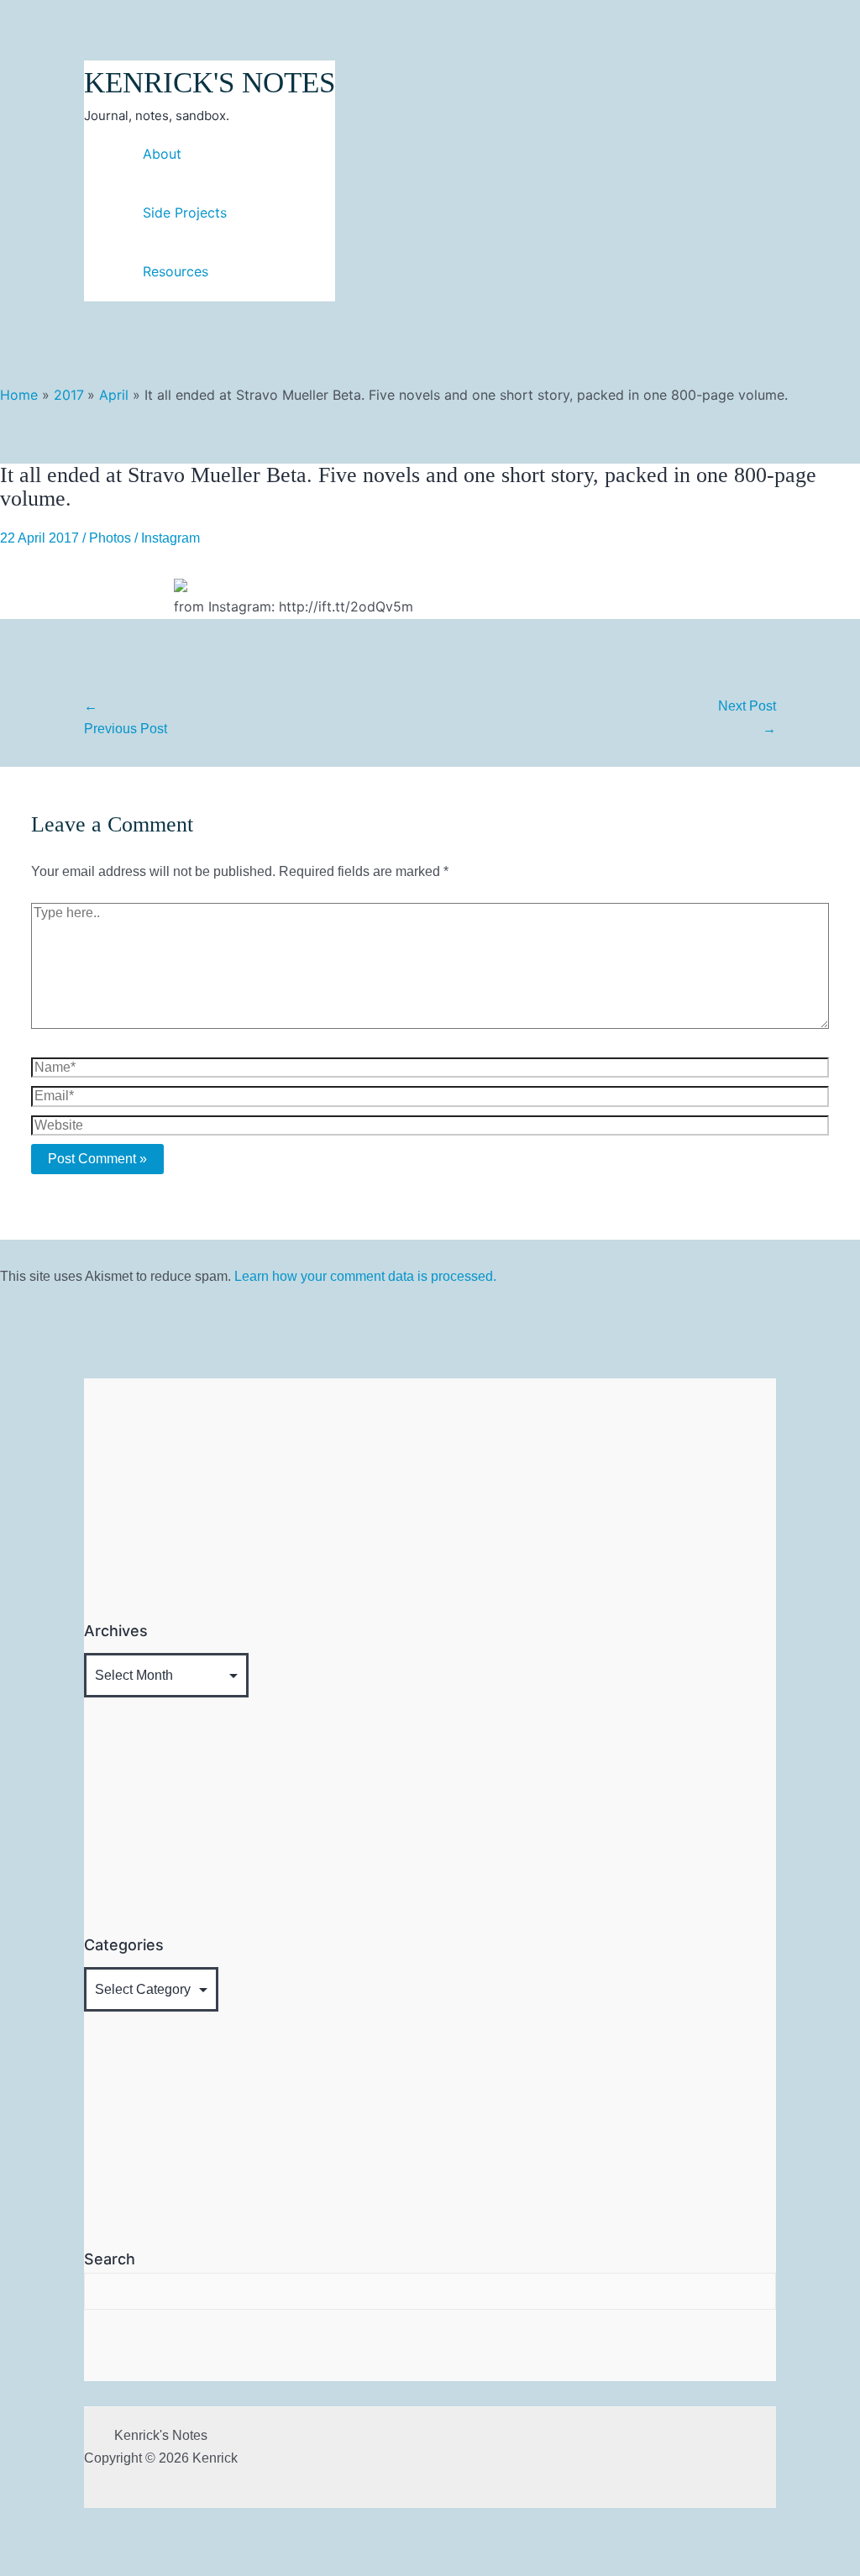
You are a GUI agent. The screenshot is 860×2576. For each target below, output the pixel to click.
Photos (110, 538)
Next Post (747, 717)
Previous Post (126, 717)
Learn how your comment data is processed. (365, 1276)
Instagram (170, 538)
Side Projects (185, 212)
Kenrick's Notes (210, 83)
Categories (124, 1945)
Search (110, 2259)
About (162, 154)
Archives (116, 1631)
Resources (176, 271)
